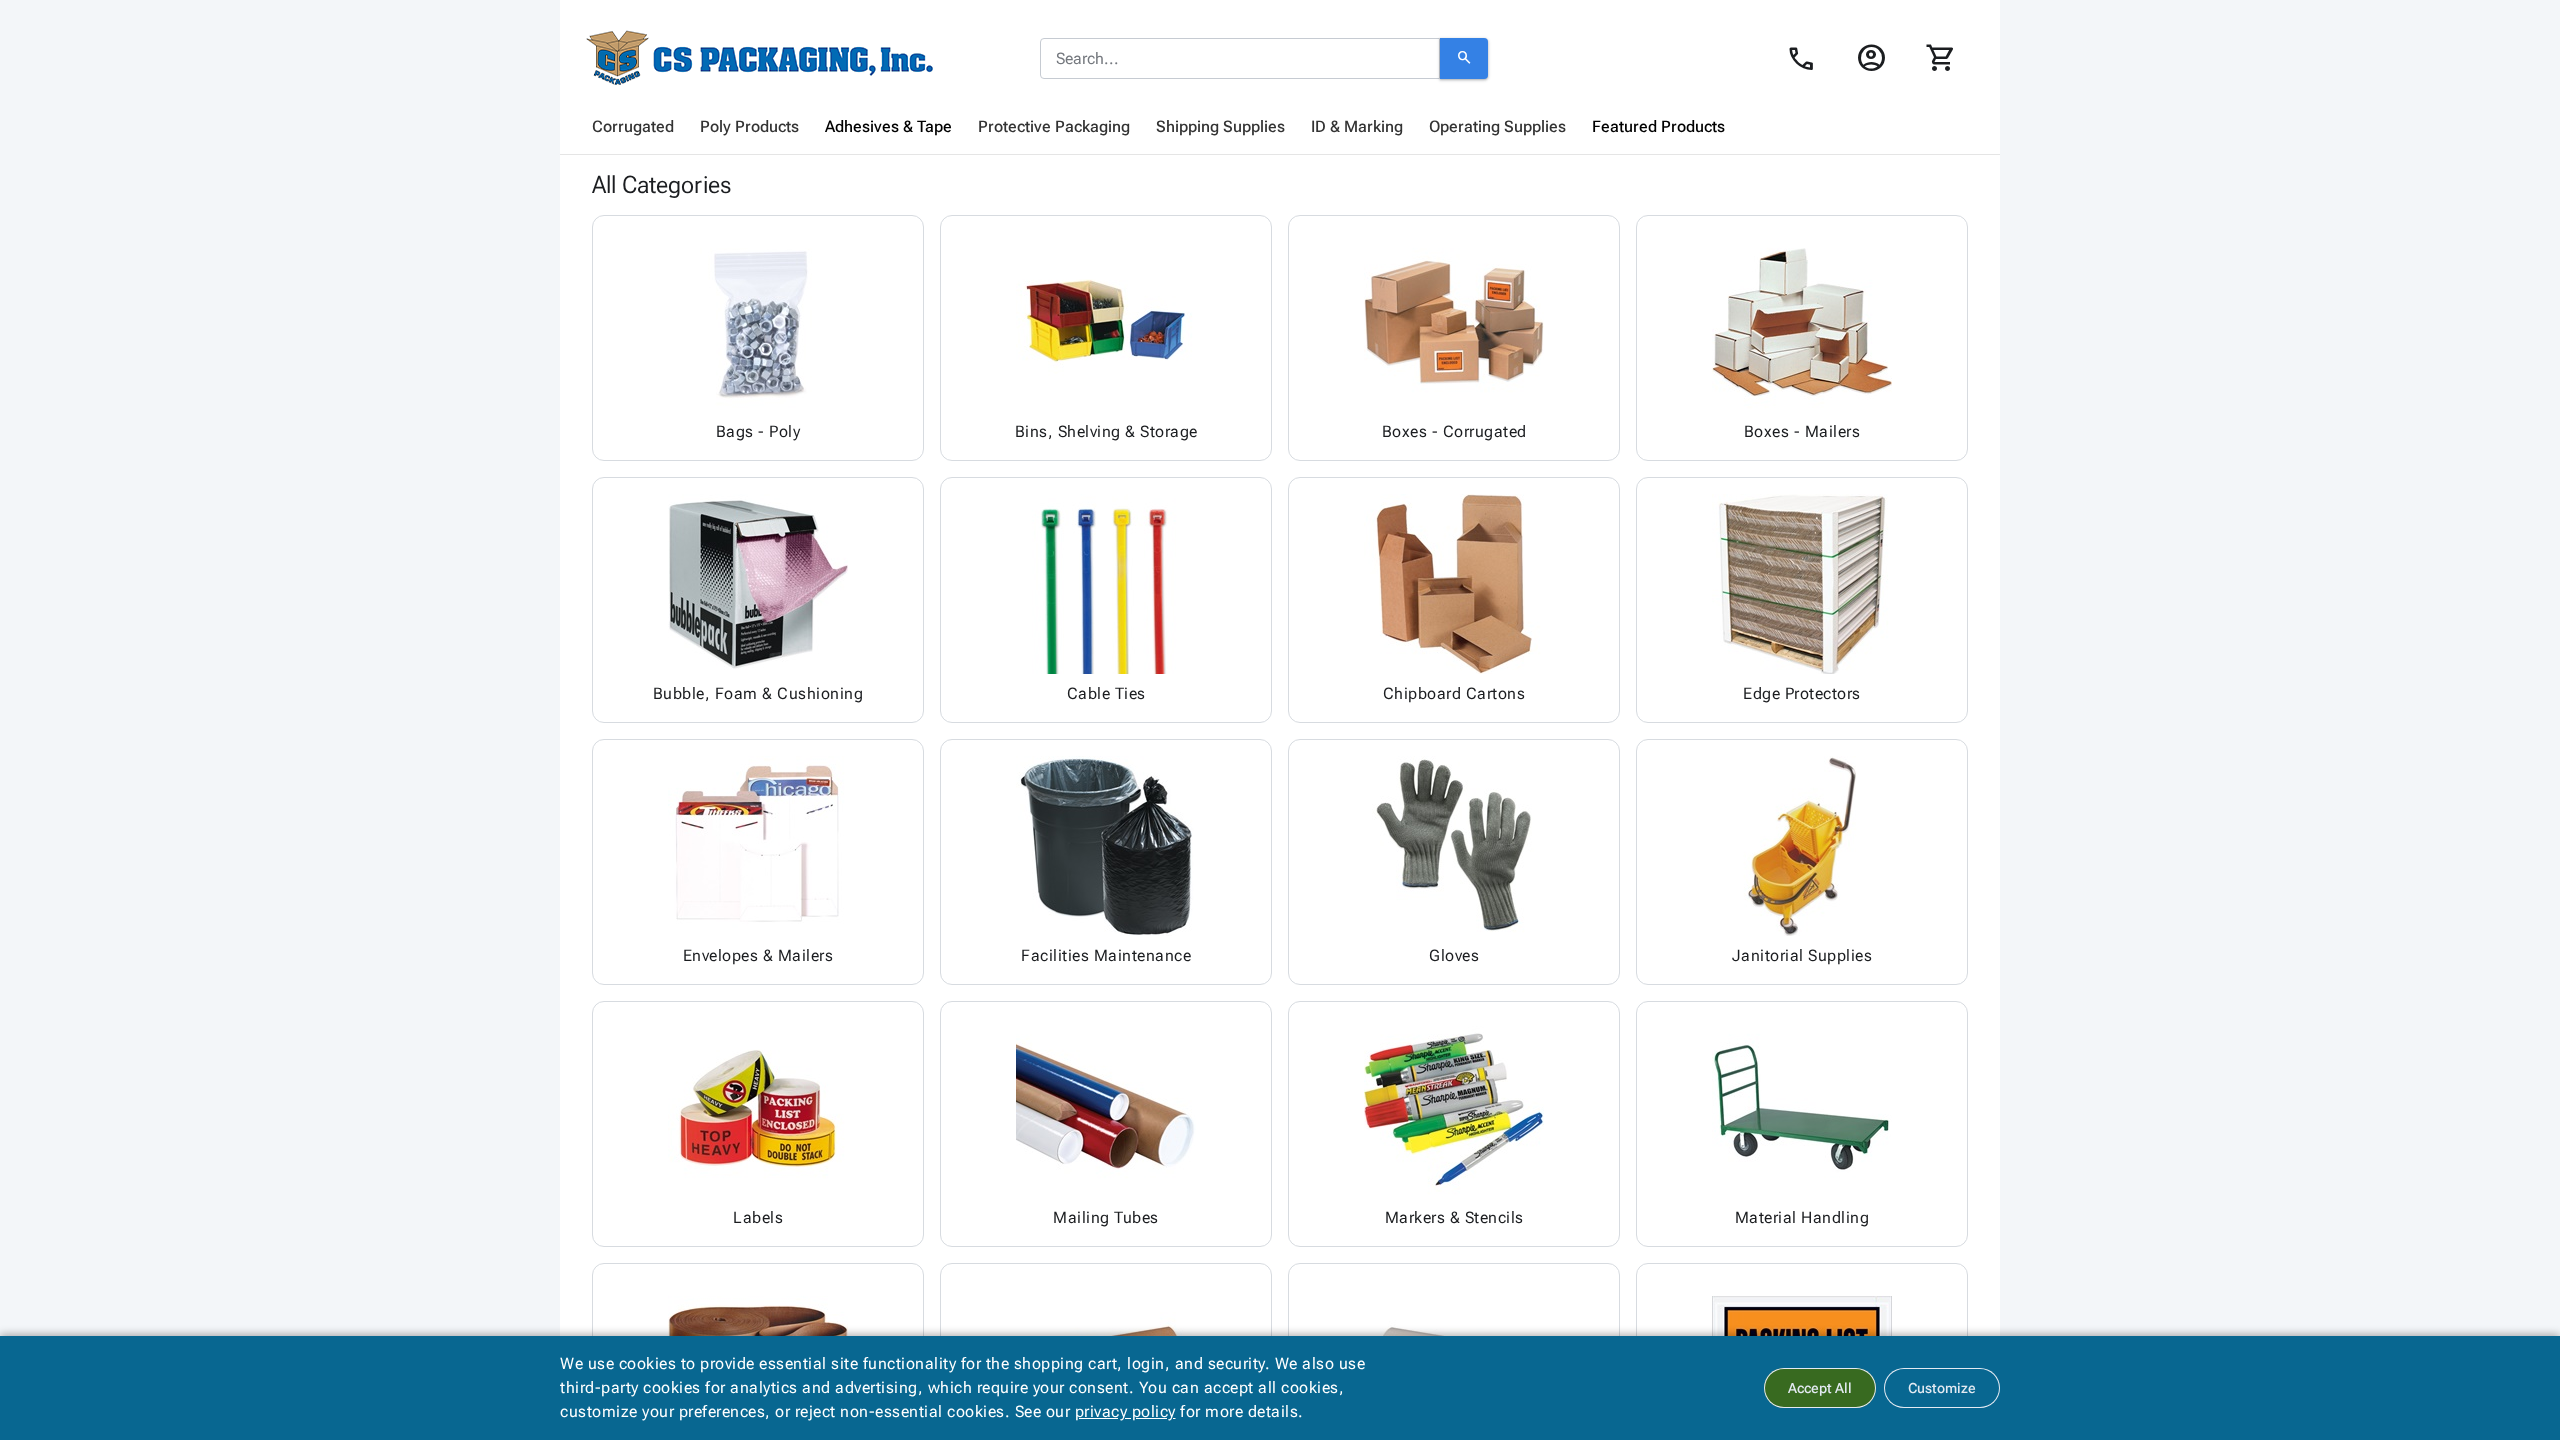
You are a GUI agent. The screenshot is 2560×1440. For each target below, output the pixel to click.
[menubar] (1280, 127)
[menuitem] (633, 127)
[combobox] (1240, 59)
